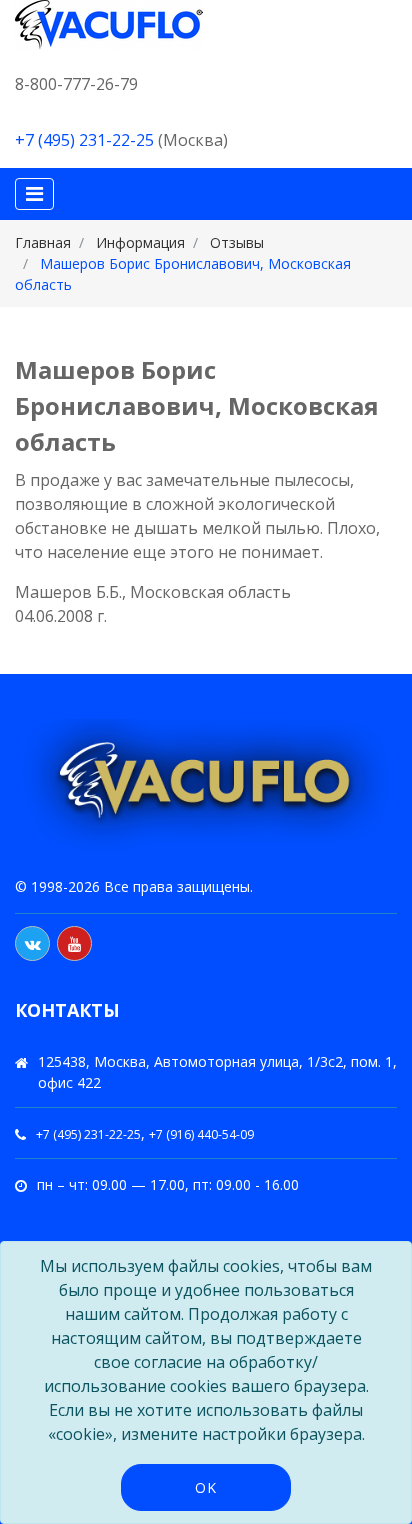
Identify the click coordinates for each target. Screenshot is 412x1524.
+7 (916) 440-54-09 (201, 1134)
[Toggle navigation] (34, 194)
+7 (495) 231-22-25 (84, 140)
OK (206, 1487)
